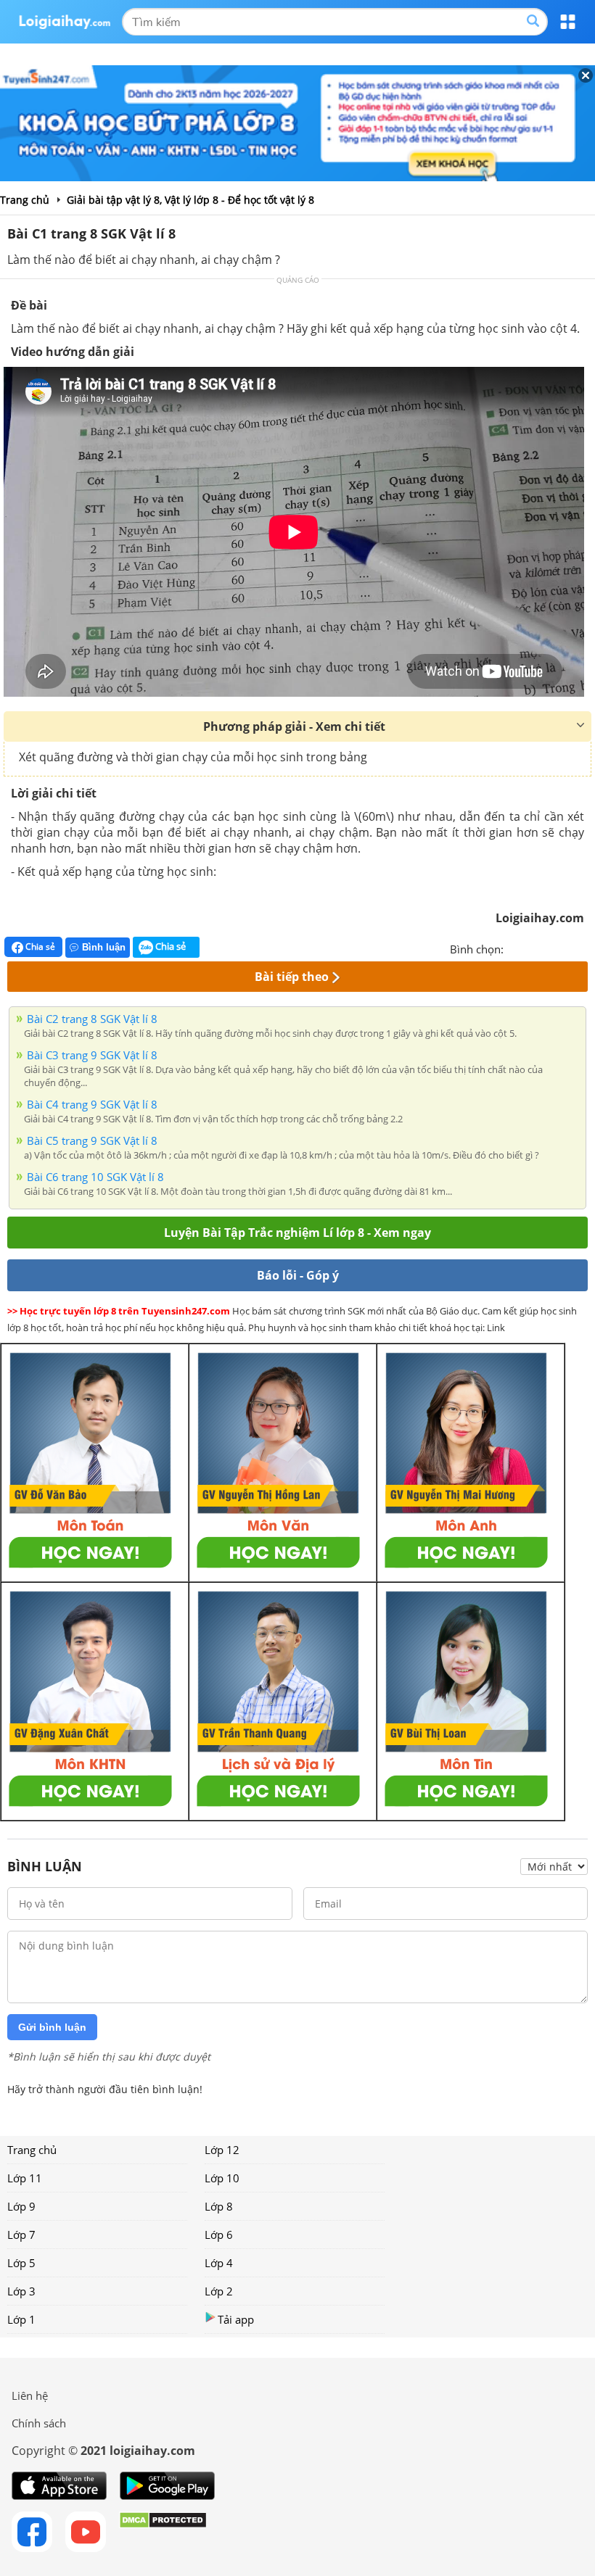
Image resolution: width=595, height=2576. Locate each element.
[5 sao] (585, 948)
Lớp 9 (21, 2206)
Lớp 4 (219, 2263)
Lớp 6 (219, 2235)
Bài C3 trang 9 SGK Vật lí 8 (92, 1055)
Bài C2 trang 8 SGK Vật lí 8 (92, 1019)
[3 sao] (550, 948)
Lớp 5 (21, 2263)
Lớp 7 (21, 2235)
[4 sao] (567, 948)
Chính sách (39, 2423)
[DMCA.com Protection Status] (163, 2532)
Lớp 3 (21, 2291)
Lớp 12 (222, 2150)
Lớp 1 (21, 2319)
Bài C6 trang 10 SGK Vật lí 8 (95, 1177)
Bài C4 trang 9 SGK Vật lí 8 (92, 1104)
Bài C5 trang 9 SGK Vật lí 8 (92, 1140)
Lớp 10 (222, 2178)
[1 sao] (515, 948)
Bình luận (104, 947)
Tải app (236, 2319)
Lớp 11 (25, 2178)
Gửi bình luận (52, 2027)
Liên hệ (30, 2395)
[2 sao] (533, 948)
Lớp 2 (219, 2291)
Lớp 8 (219, 2206)
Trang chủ (32, 2150)
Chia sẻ (39, 947)
